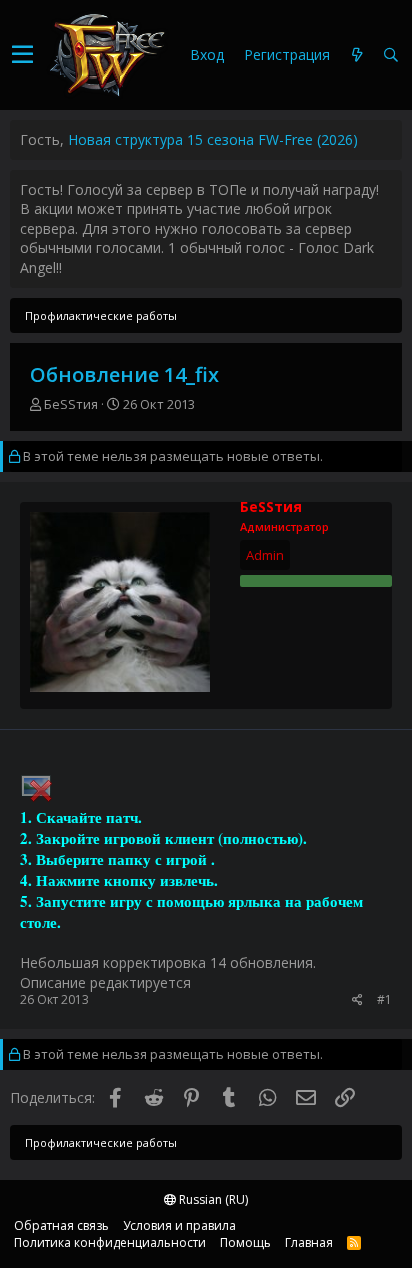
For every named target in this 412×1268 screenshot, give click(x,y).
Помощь (245, 1242)
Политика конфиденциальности (110, 1242)
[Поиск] (391, 55)
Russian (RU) (212, 1199)
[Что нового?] (357, 55)
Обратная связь (61, 1225)
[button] (22, 55)
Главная (309, 1242)
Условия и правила (179, 1225)
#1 (384, 999)
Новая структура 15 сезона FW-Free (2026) (213, 139)
